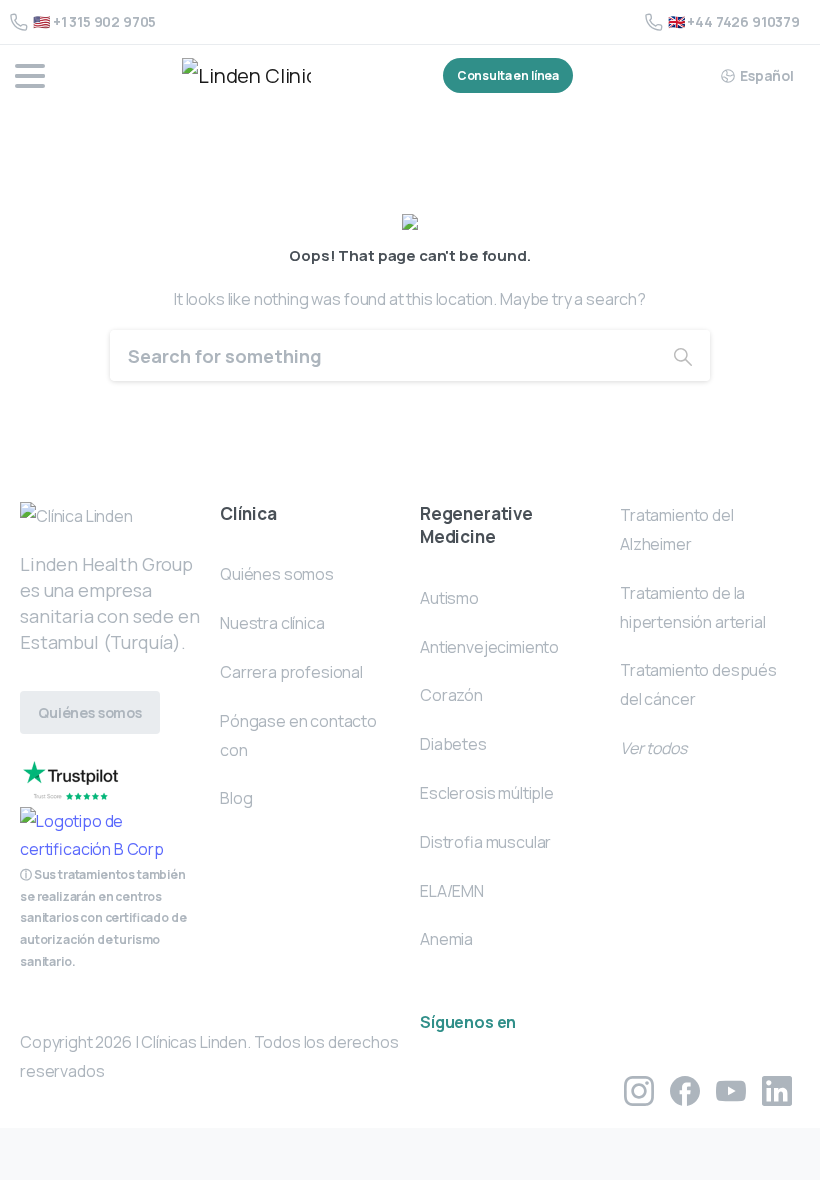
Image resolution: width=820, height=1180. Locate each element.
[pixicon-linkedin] (777, 1089)
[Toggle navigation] (30, 76)
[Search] (683, 355)
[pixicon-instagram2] (639, 1089)
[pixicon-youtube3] (731, 1089)
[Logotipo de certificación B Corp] (70, 780)
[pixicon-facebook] (685, 1089)
